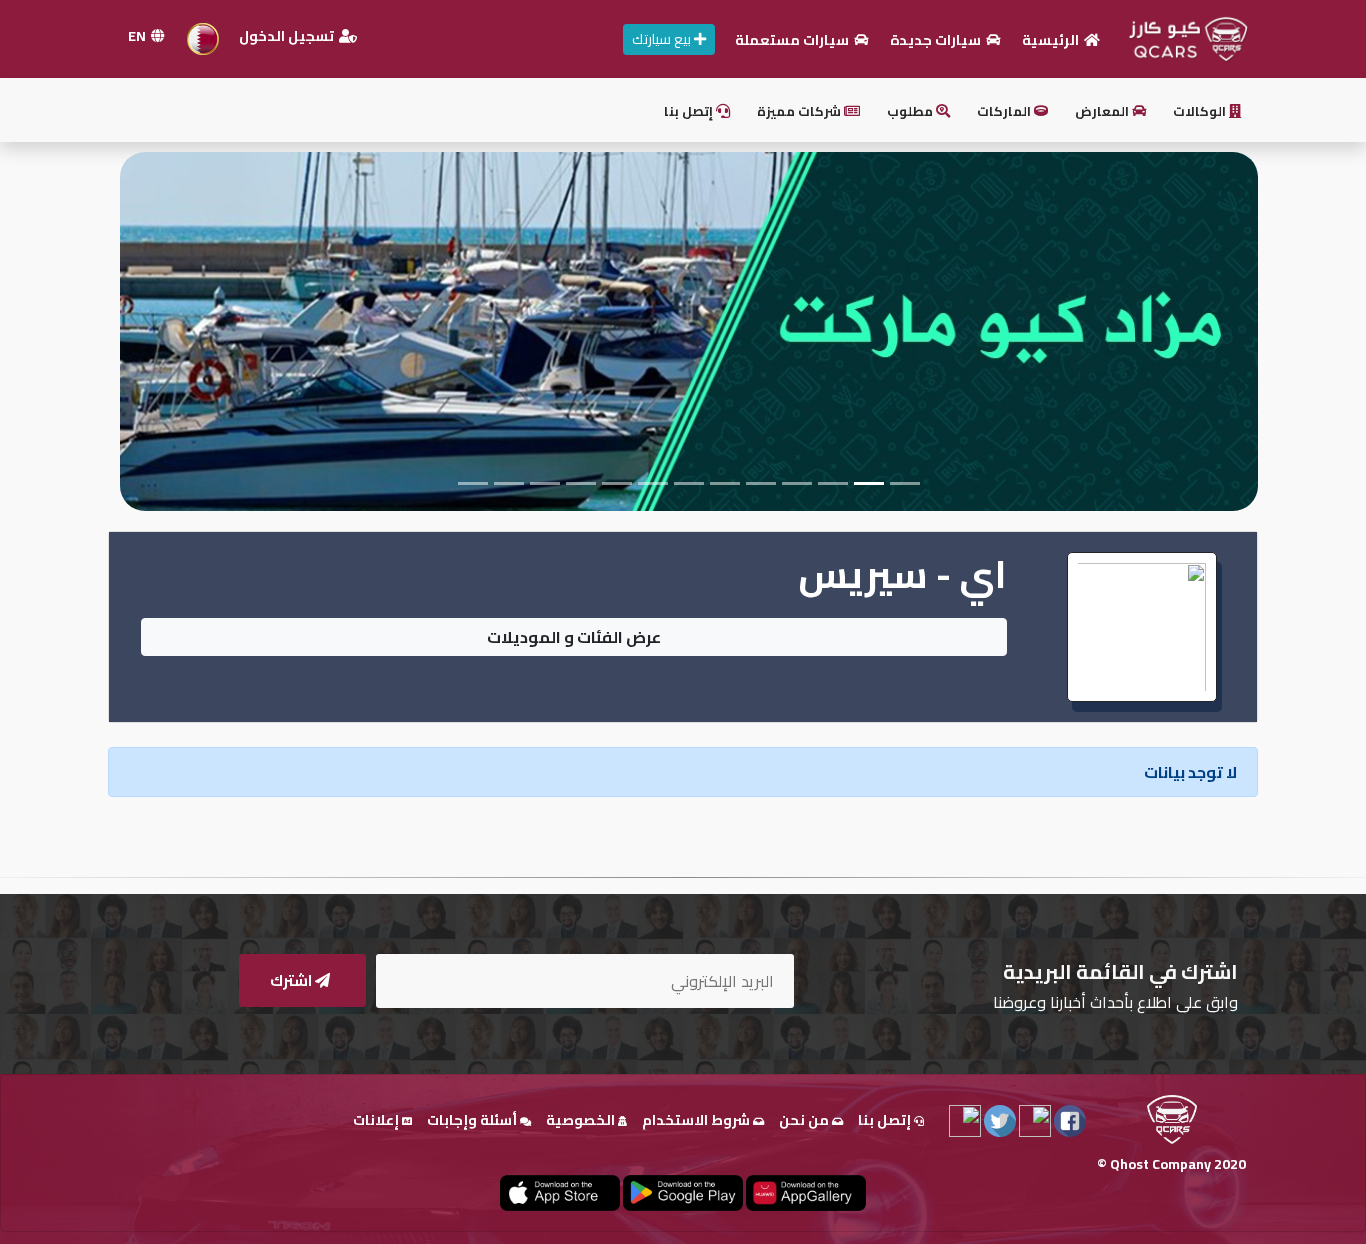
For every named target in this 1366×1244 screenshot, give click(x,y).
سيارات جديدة (937, 40)
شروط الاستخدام (697, 1120)
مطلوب (911, 111)
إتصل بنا (690, 111)
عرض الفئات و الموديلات (574, 637)
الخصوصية (582, 1120)
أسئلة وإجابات (473, 1120)
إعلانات (377, 1120)
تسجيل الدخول (288, 36)
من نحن (805, 1120)
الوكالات (1201, 111)
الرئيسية (1052, 40)
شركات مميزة (800, 111)
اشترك (292, 980)
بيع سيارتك (663, 39)
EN (138, 36)
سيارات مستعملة (793, 40)
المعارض (1103, 111)
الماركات (1005, 111)
